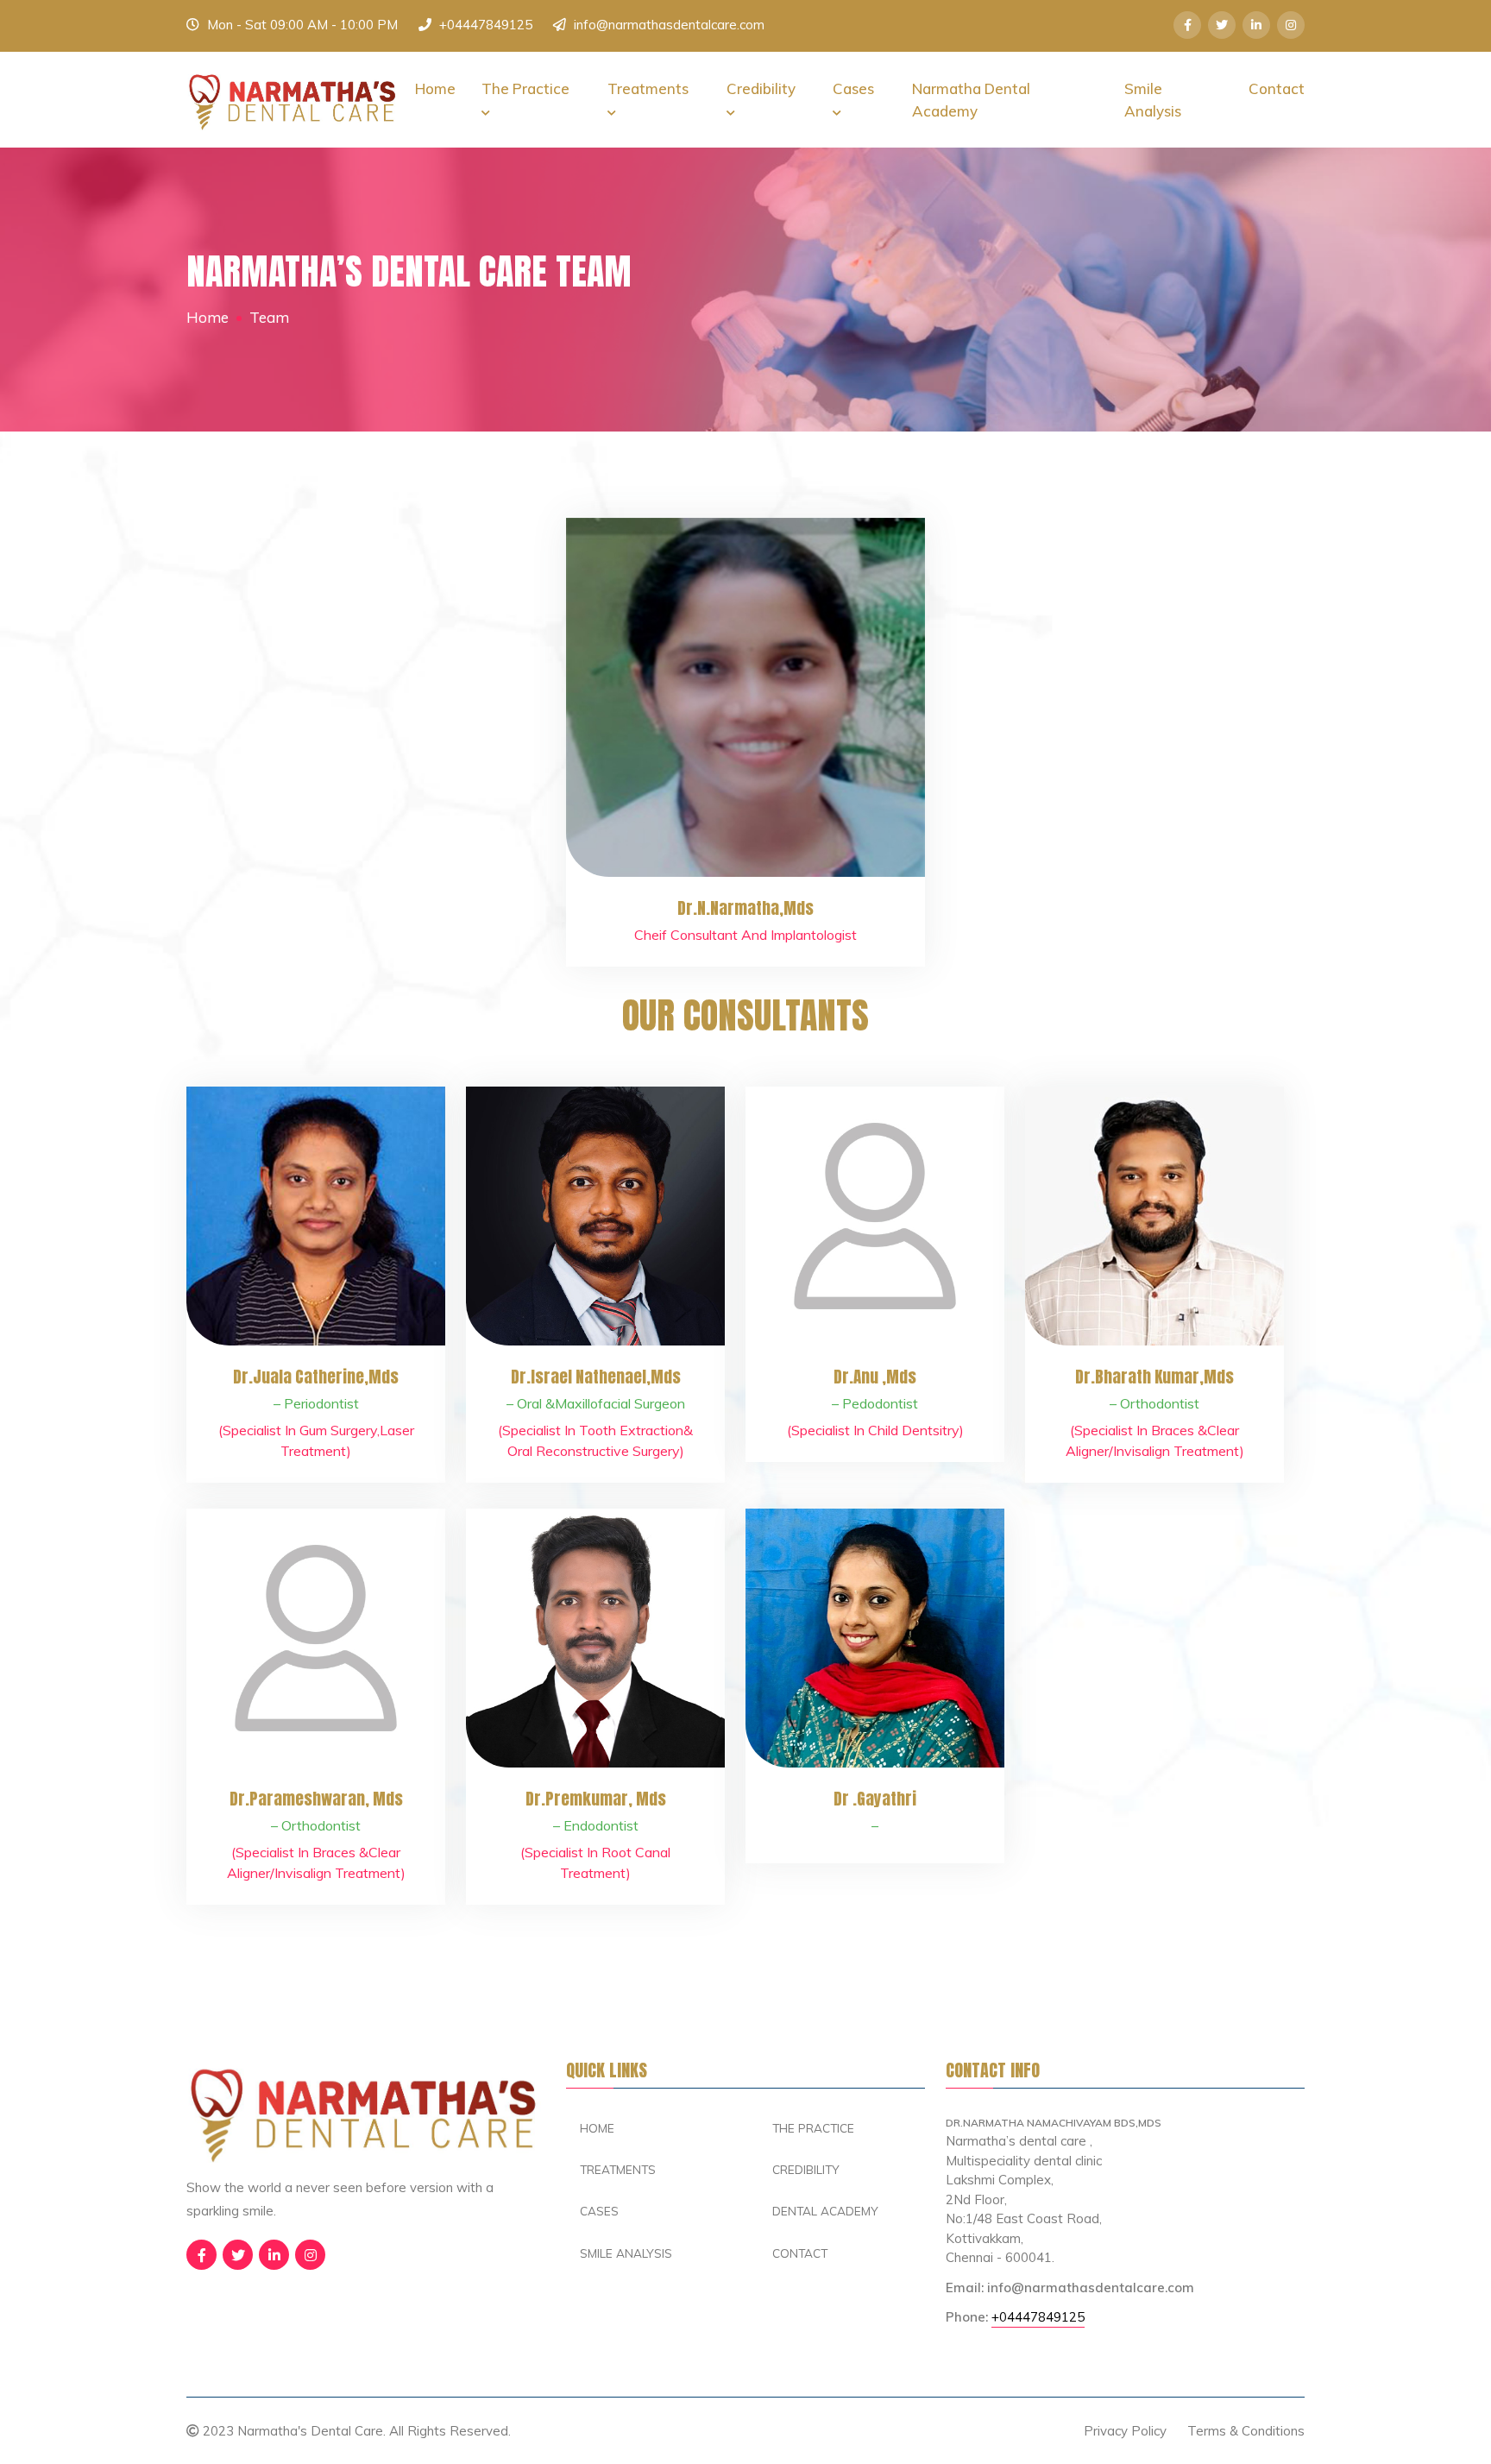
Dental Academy (825, 2211)
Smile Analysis (1153, 100)
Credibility (761, 88)
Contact (1277, 88)
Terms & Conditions (1246, 2431)
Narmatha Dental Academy (971, 100)
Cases (853, 88)
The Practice (525, 88)
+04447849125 (486, 25)
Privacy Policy (1125, 2431)
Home (435, 88)
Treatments (648, 88)
